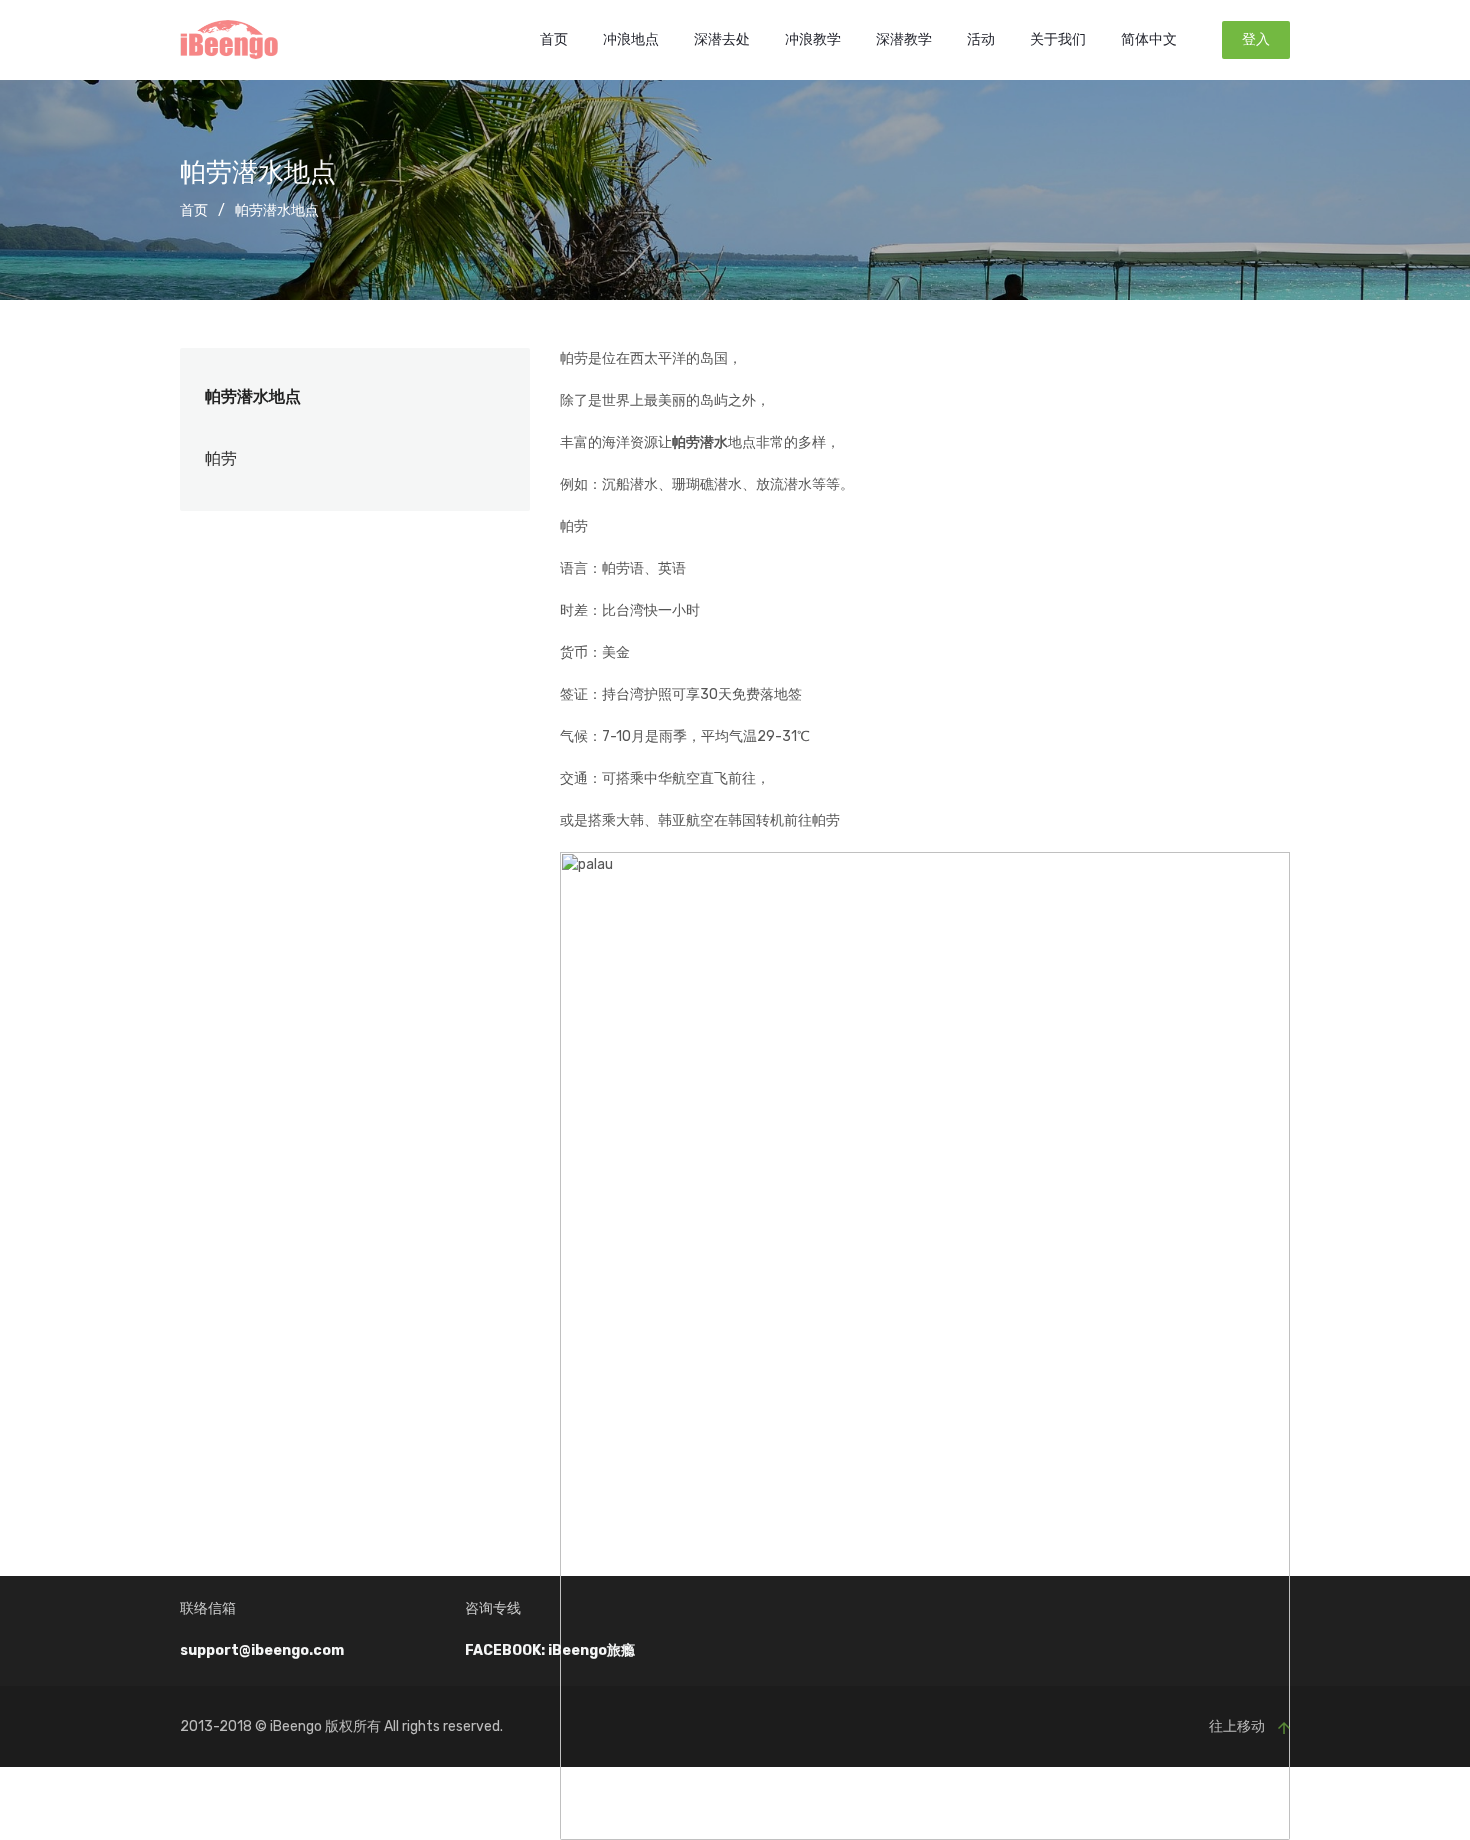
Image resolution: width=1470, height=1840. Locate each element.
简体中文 (1149, 39)
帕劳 (221, 458)
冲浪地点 (631, 39)
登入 (1256, 39)
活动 (981, 39)
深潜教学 (904, 39)
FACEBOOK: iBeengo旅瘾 (550, 1650)
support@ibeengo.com (262, 1650)
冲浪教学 (813, 39)
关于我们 (1058, 39)
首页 (554, 39)
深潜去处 (722, 39)
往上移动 (1238, 1726)
